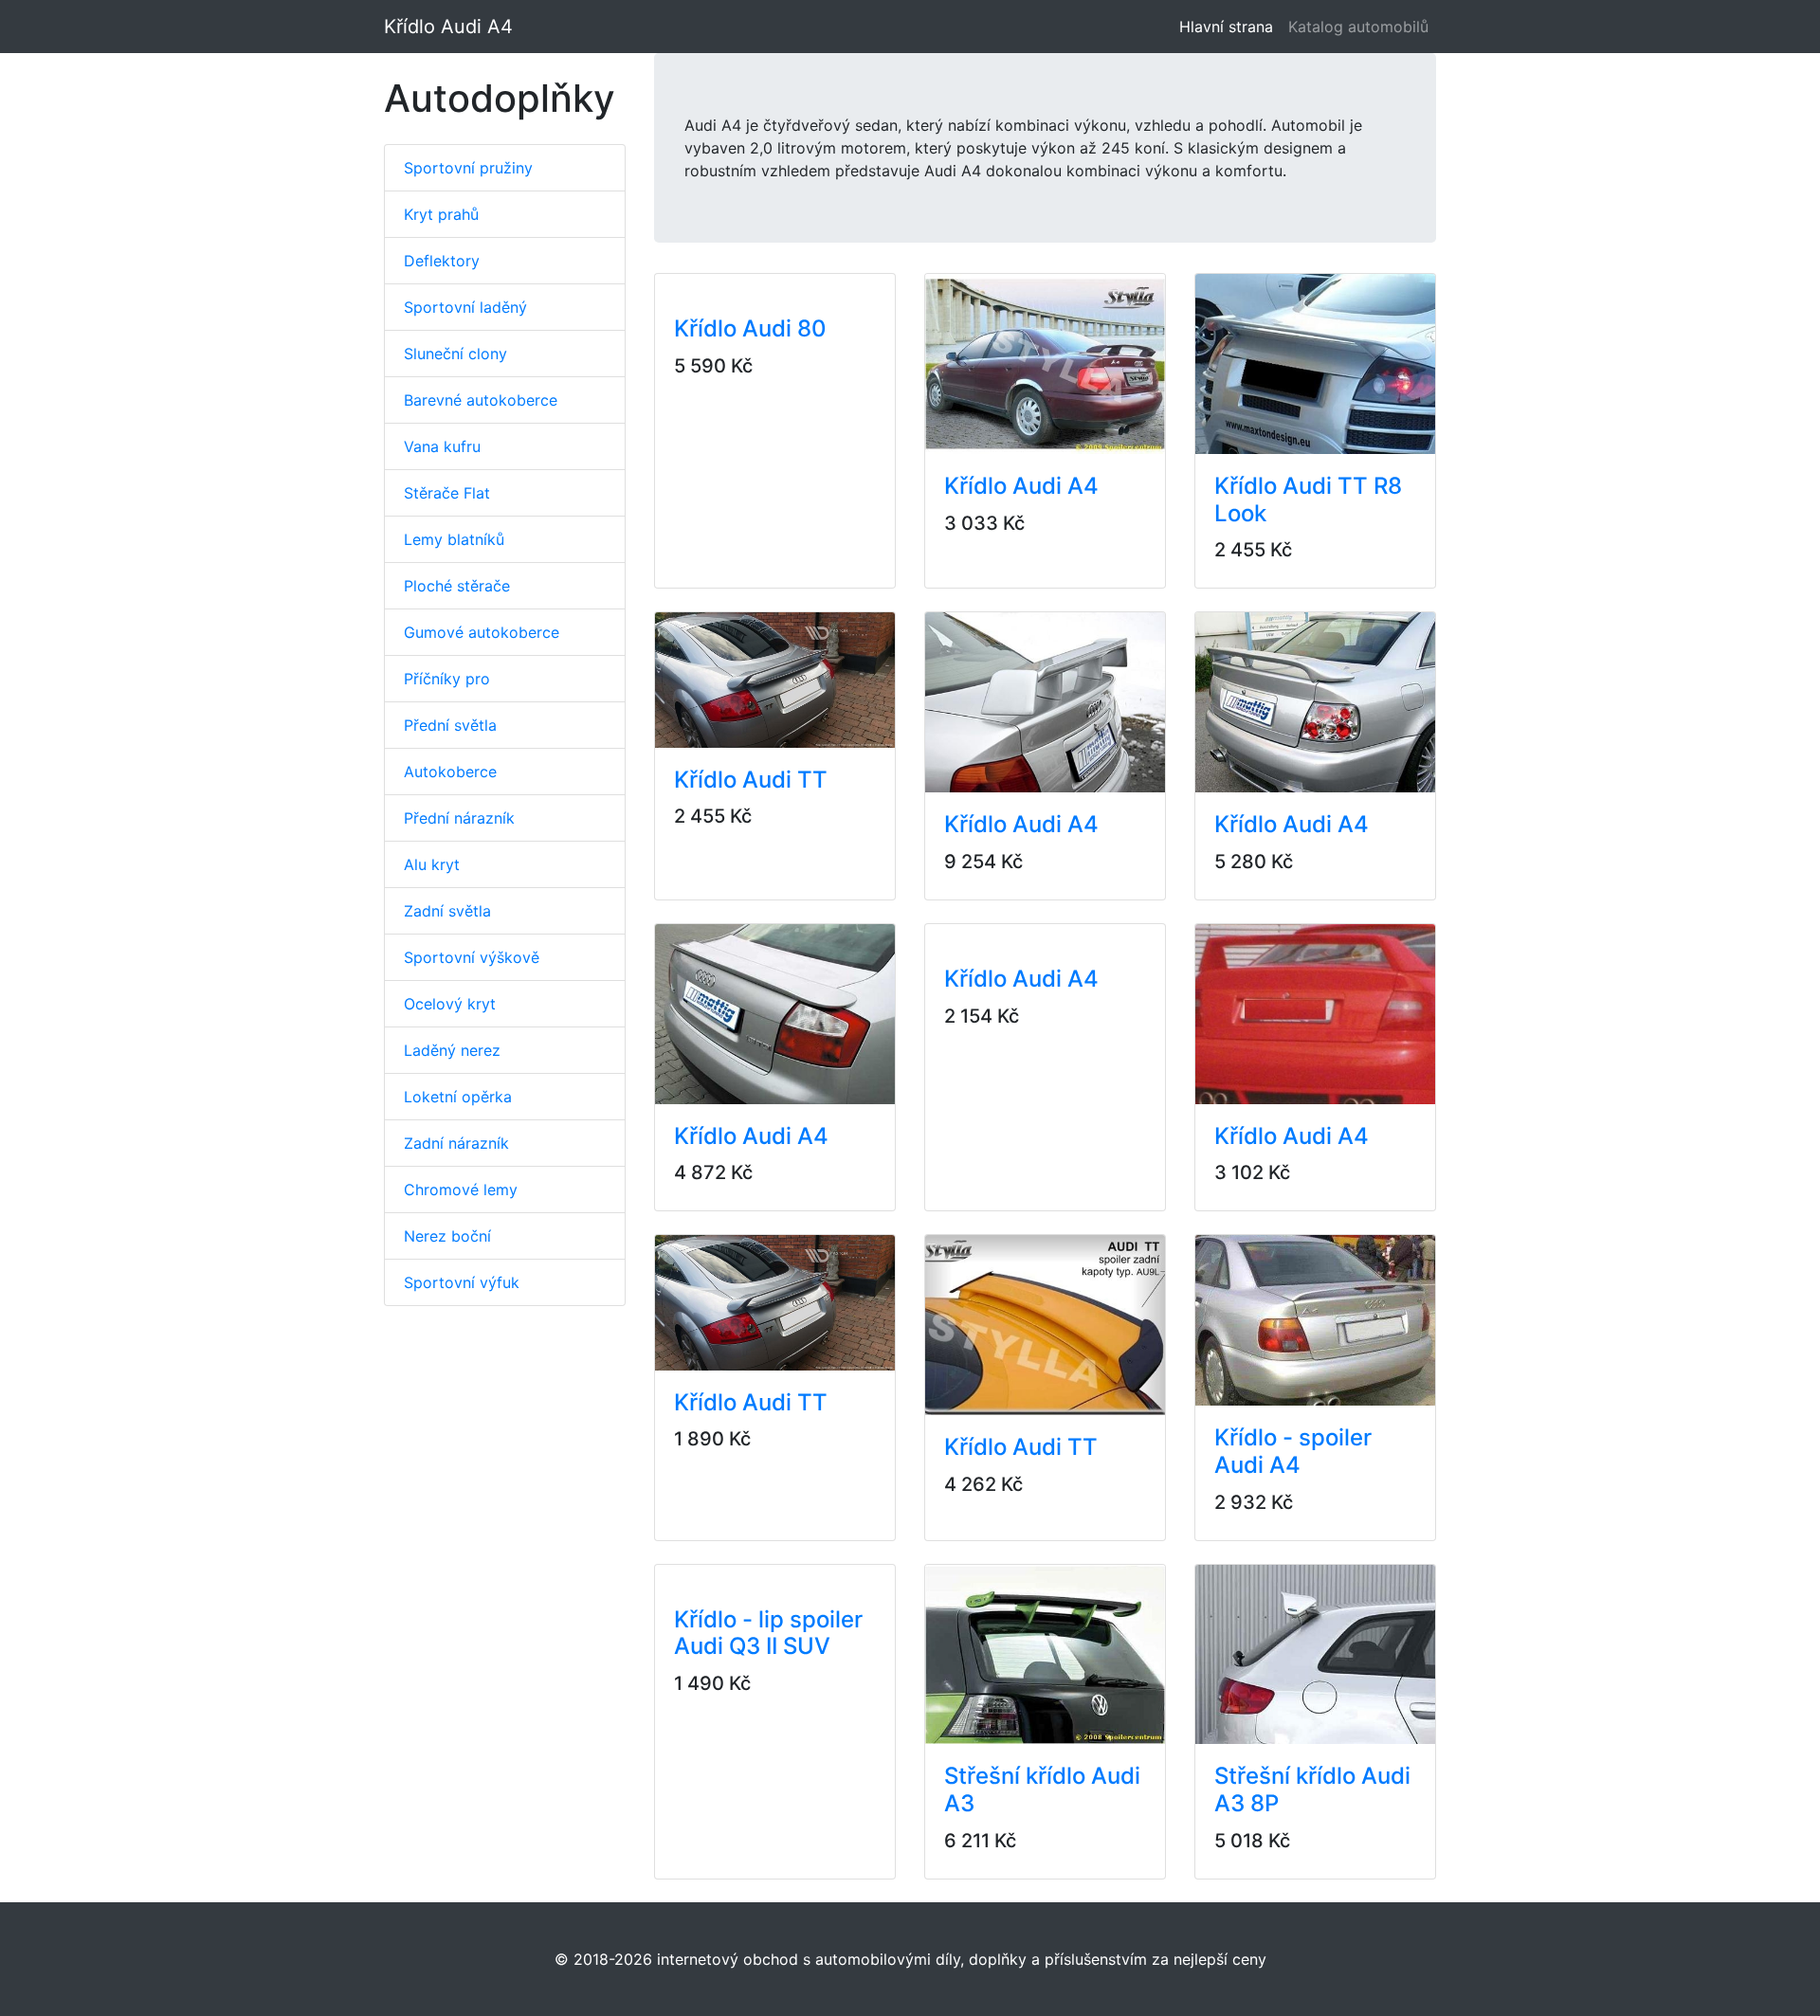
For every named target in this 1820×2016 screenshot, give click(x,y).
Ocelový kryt (450, 1004)
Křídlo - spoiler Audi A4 (1293, 1451)
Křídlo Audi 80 (750, 328)
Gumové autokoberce (482, 632)
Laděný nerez (452, 1050)
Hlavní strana (1230, 27)
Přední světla (450, 725)
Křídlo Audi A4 (448, 27)
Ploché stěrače (457, 586)
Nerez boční (447, 1236)
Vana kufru (442, 446)
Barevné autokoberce (481, 400)
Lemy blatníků (454, 539)
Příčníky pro (447, 679)
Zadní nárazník (456, 1143)
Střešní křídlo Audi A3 (1042, 1789)
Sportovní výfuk (462, 1282)
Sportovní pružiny (468, 168)
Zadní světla (447, 911)
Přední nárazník (459, 818)
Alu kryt (432, 864)
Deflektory (442, 261)
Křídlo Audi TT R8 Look (1308, 499)
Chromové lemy (461, 1190)
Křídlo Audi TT (751, 780)
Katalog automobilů (1358, 27)
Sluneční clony (455, 354)
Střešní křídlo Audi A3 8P (1312, 1789)
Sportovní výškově (472, 957)
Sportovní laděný (465, 307)
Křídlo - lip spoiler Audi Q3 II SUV (768, 1633)
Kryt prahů (441, 214)
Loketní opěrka (458, 1097)
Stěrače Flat (447, 493)
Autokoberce (450, 772)
